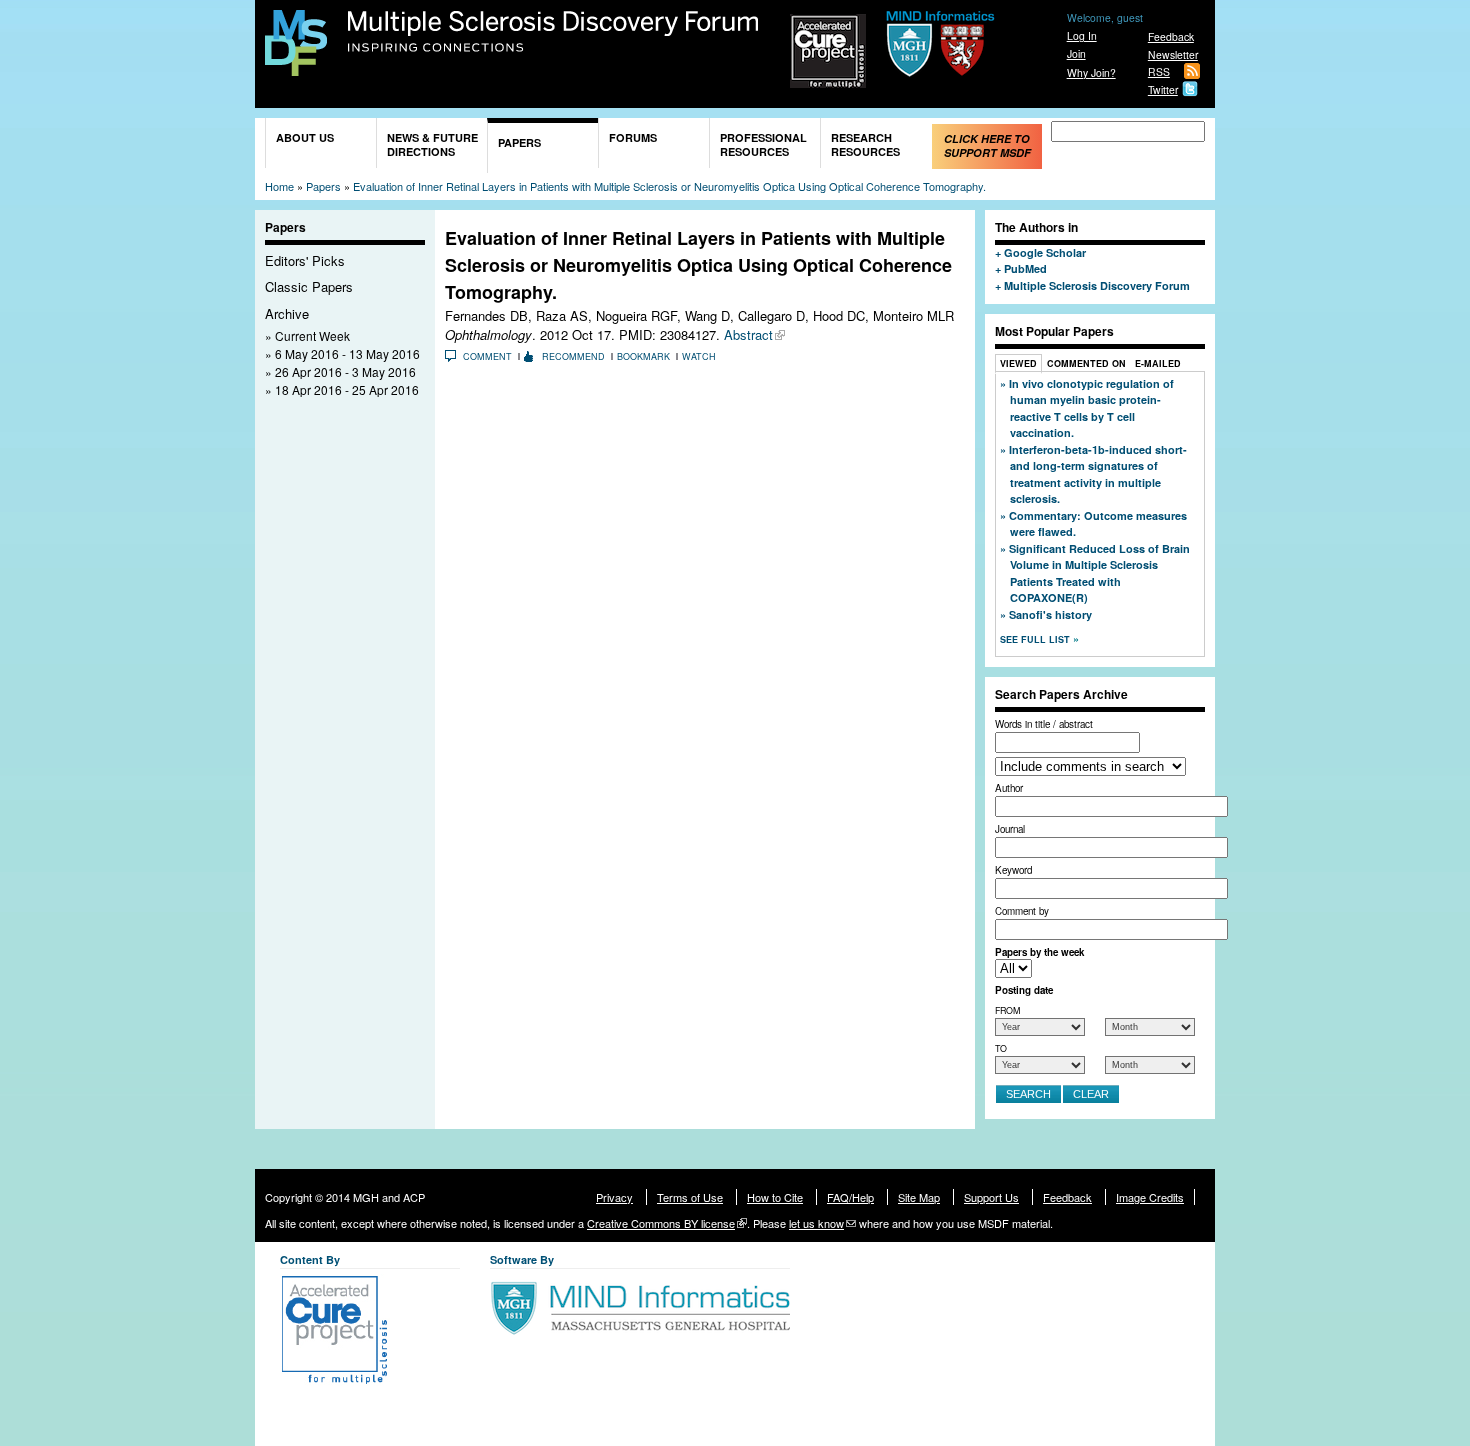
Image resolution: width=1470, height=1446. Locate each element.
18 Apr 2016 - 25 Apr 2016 (347, 389)
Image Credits (1150, 1197)
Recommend (573, 356)
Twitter (1163, 89)
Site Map (919, 1197)
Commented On (1086, 363)
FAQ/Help (850, 1197)
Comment (487, 356)
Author (1009, 788)
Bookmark (643, 356)
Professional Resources (763, 144)
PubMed (1025, 268)
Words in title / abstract (1044, 724)
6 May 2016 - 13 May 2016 (347, 353)
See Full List (1036, 639)
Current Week (312, 335)
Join (1076, 53)
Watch (699, 356)
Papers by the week (1039, 952)
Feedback (1171, 36)
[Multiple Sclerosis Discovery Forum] (296, 66)
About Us (305, 137)
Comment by (1022, 911)
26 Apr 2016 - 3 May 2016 (345, 371)
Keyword (1013, 870)
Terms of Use (690, 1197)
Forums (633, 137)
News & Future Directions (432, 144)
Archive (287, 313)
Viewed (1018, 363)
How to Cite (775, 1197)
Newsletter (1173, 54)
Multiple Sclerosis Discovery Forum (553, 32)
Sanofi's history (1050, 614)
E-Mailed (1158, 363)
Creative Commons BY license (661, 1223)
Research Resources (865, 144)
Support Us (991, 1197)
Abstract (748, 334)
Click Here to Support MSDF (987, 145)
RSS (1159, 71)
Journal (1010, 829)
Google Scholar (1045, 252)
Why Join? (1091, 72)
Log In (1082, 35)
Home (279, 186)
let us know (816, 1223)
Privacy (614, 1197)
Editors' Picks (305, 260)
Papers (519, 142)
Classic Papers (309, 286)
